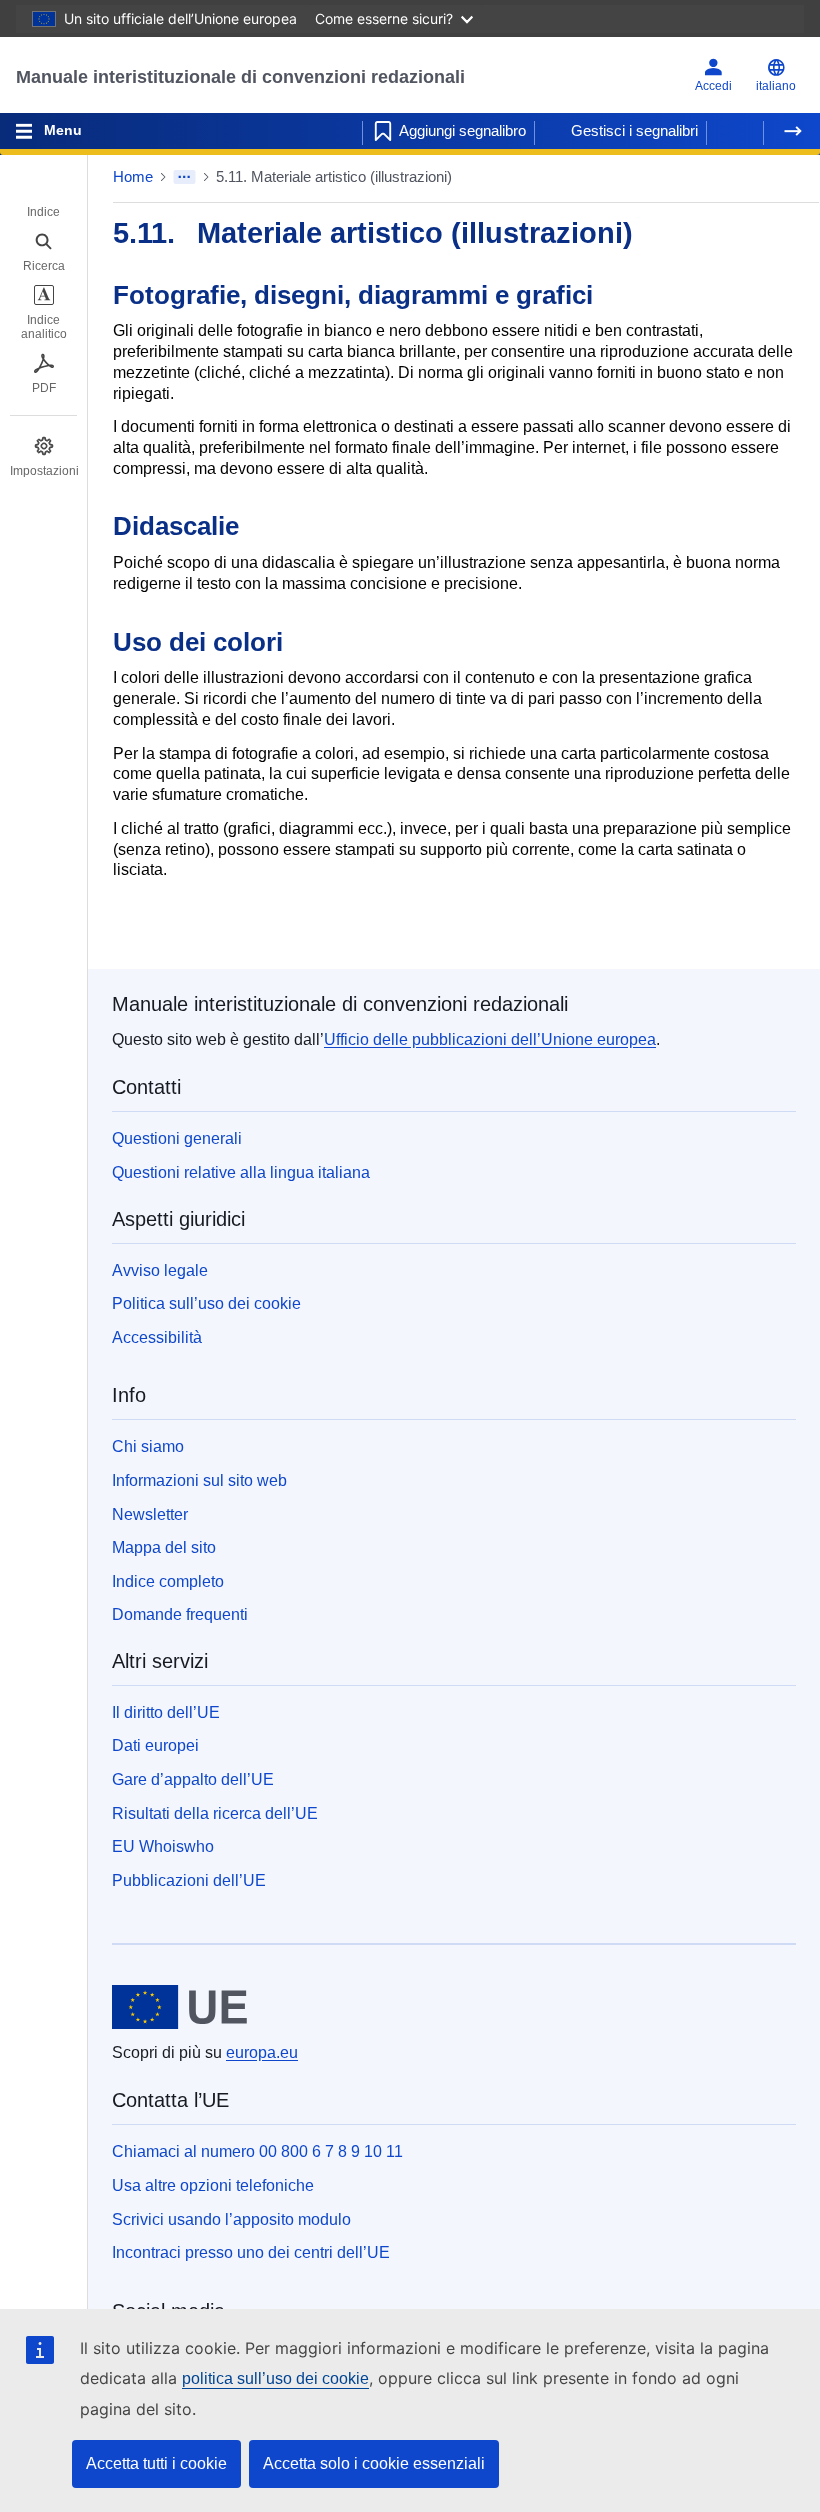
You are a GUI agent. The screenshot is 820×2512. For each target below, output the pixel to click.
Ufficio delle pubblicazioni (490, 1039)
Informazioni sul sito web (199, 1480)
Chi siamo (148, 1446)
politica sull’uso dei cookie (275, 2378)
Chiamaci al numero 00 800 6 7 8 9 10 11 (257, 2151)
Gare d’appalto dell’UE (193, 1779)
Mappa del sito (164, 1547)
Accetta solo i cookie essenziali (374, 2463)
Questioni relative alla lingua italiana (241, 1172)
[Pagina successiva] (792, 131)
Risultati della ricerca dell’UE (215, 1813)
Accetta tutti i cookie (156, 2463)
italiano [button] (776, 86)
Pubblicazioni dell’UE (189, 1880)
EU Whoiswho (163, 1846)
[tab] (43, 198)
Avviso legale (160, 1270)
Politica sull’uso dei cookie (206, 1303)
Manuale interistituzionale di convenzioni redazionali (240, 77)
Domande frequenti (180, 1614)
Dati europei (155, 1745)
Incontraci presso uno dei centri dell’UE (251, 2252)
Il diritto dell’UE (166, 1712)
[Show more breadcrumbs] (184, 177)
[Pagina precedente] (735, 131)
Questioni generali (177, 1138)
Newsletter (150, 1514)
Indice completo (168, 1581)
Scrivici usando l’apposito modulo (231, 2219)
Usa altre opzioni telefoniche (213, 2185)
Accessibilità (157, 1337)
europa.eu (262, 2052)
